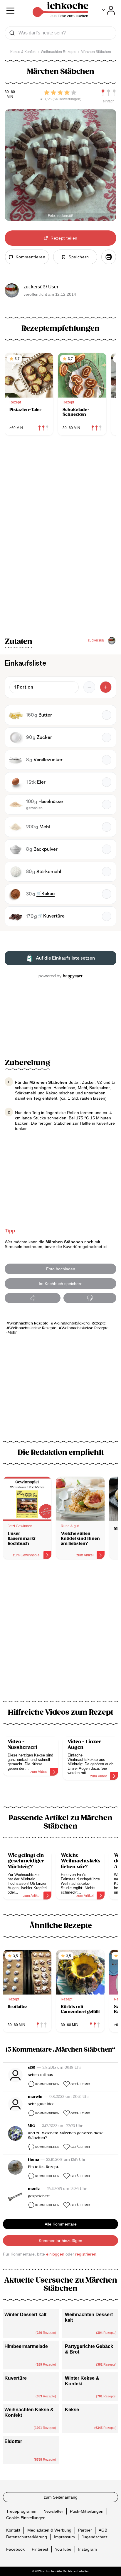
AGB (103, 2530)
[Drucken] (109, 257)
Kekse (72, 2410)
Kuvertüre (16, 2378)
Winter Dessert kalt (25, 2315)
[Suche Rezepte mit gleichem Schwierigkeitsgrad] (109, 93)
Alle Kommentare (61, 2224)
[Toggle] (109, 10)
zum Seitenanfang (61, 2497)
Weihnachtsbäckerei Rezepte (80, 1323)
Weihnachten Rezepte (29, 1323)
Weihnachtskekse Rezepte (33, 1328)
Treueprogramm (21, 2511)
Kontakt (13, 2530)
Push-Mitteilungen (87, 2511)
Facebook (15, 2549)
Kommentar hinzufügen (60, 2241)
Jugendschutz (95, 2537)
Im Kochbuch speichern (61, 1284)
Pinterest (40, 2549)
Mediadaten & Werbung (49, 2530)
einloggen (55, 2254)
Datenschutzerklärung (27, 2537)
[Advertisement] (60, 1634)
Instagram (88, 2549)
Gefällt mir (80, 2084)
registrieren (86, 2254)
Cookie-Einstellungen (26, 2518)
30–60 (10, 92)
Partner (85, 2530)
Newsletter (53, 2511)
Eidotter (13, 2441)
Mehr (12, 1333)
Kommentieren (47, 2084)
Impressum (64, 2537)
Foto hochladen (61, 1269)
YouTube (63, 2549)
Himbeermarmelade (26, 2346)
